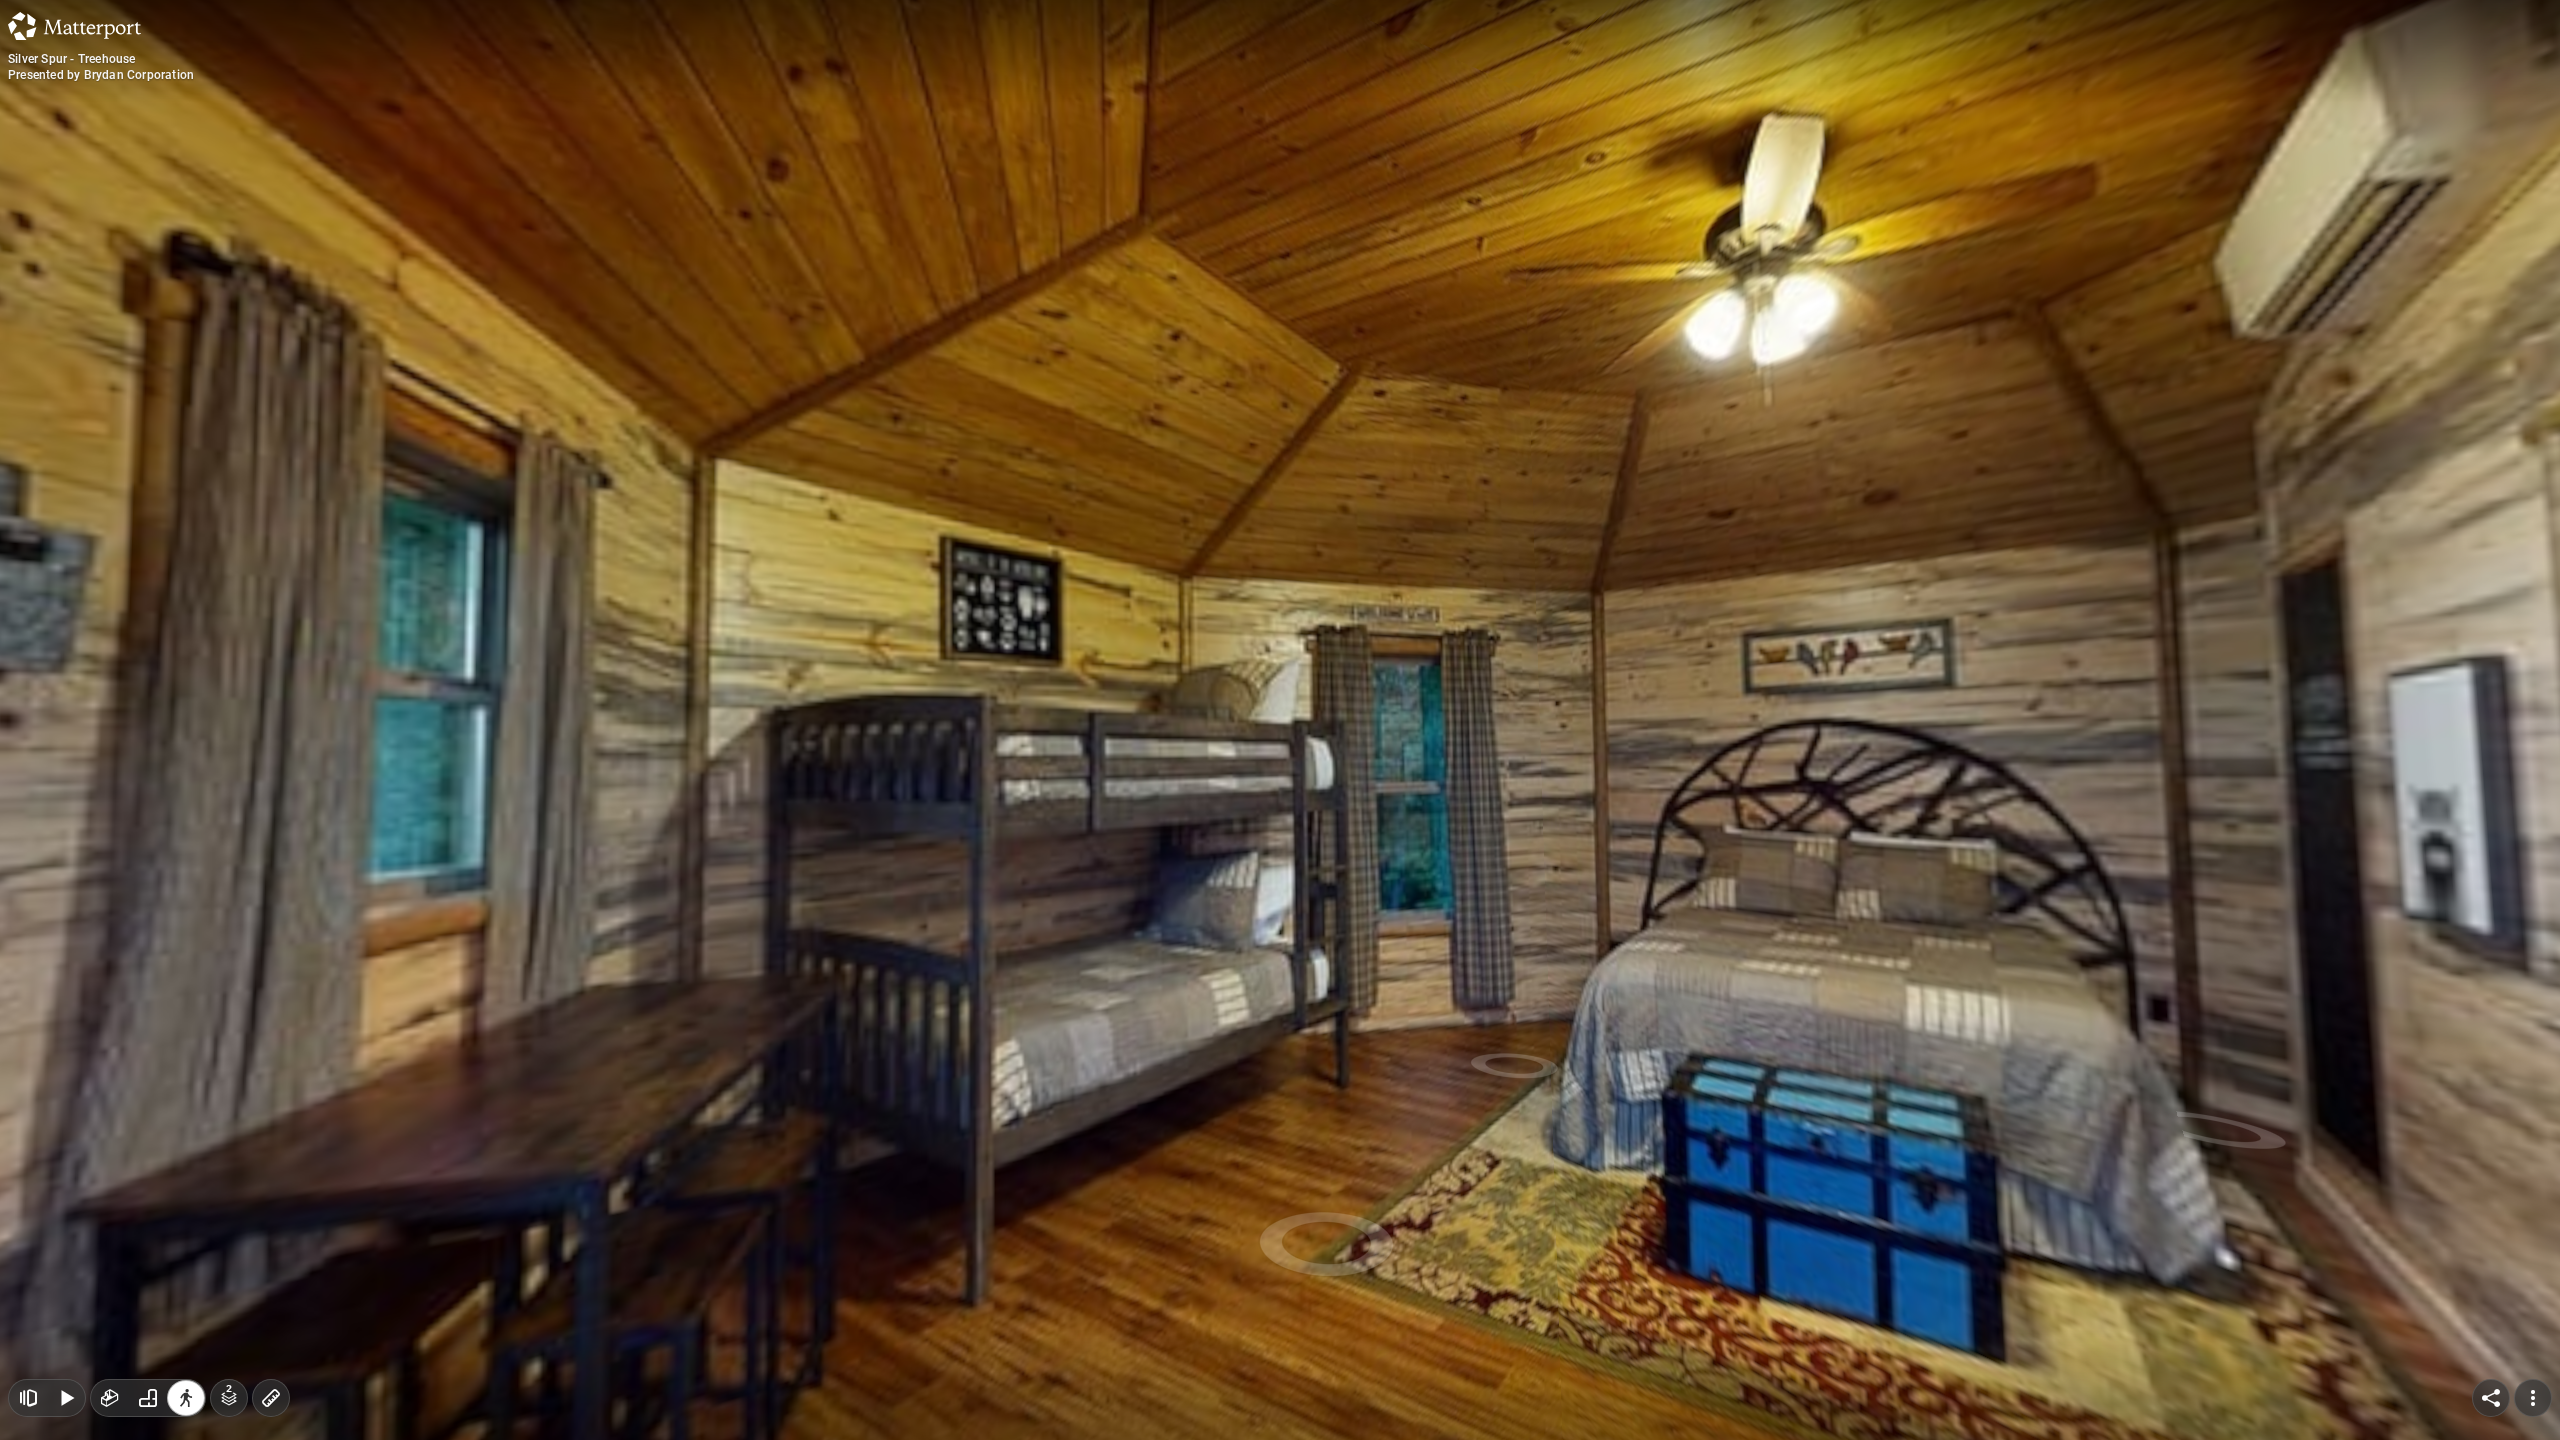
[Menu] (2533, 1398)
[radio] (110, 1398)
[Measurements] (271, 1398)
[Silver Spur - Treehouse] (1280, 720)
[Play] (66, 1398)
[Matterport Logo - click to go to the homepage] (74, 26)
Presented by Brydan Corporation (101, 75)
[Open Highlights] (28, 1398)
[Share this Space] (2491, 1398)
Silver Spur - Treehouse (72, 59)
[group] (148, 1398)
